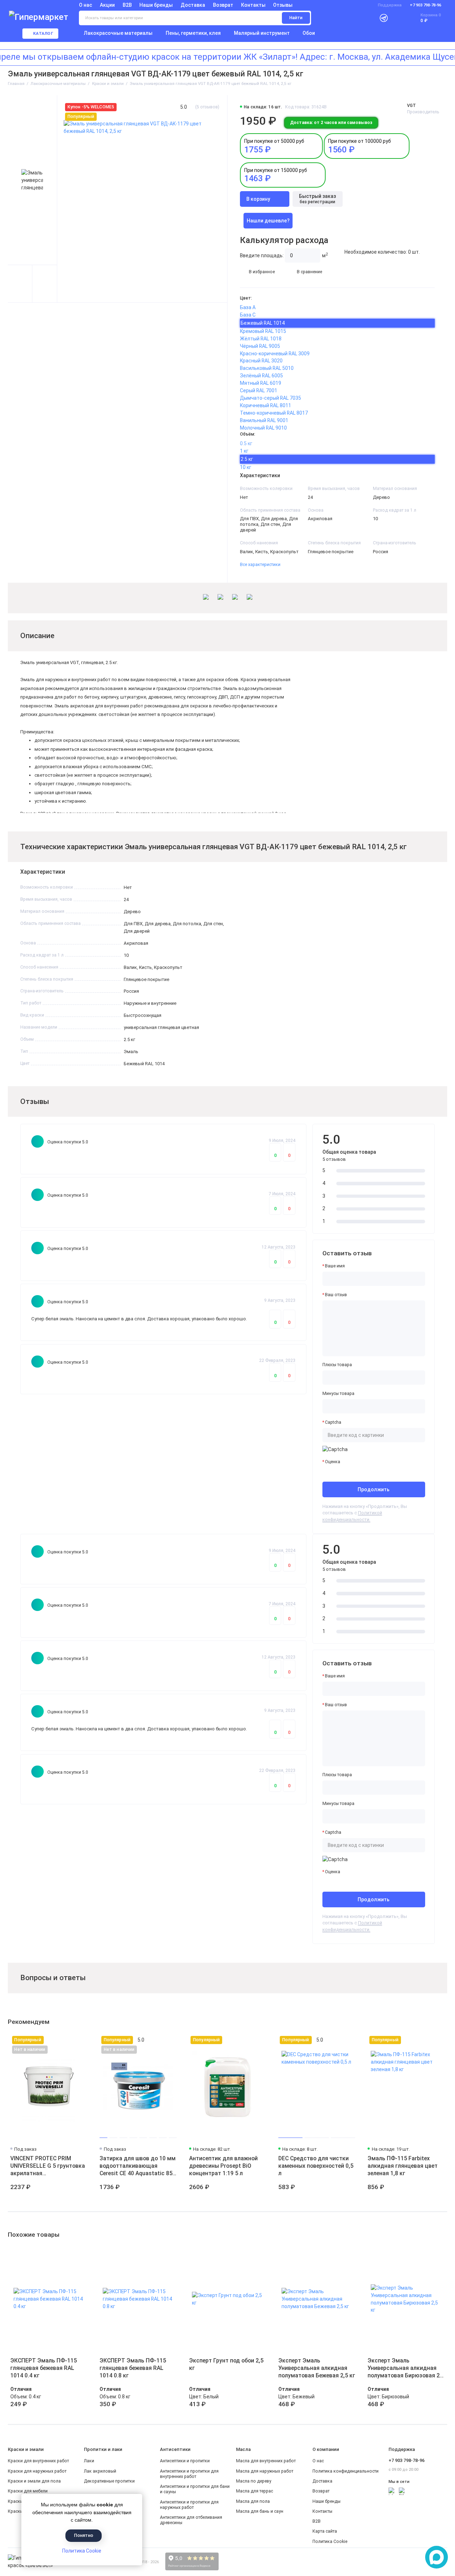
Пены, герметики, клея (193, 33)
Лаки (89, 2461)
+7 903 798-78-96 (425, 5)
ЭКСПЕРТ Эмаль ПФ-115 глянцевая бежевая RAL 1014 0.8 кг (133, 2368)
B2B (127, 5)
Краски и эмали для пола (34, 2481)
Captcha (333, 1422)
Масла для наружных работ (265, 2471)
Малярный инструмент (262, 33)
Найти (296, 18)
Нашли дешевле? (268, 221)
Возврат (223, 5)
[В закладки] (82, 2040)
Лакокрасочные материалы (118, 33)
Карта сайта (325, 2531)
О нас (318, 2461)
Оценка (333, 1462)
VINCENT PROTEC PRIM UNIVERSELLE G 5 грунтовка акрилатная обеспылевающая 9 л (48, 2166)
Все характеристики (260, 565)
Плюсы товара (337, 1365)
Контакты (253, 5)
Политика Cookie (82, 2551)
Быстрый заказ (317, 199)
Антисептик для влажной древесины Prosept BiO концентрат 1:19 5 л (223, 2166)
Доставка (193, 5)
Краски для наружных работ (37, 2471)
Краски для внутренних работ (38, 2461)
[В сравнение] (71, 2040)
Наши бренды (156, 5)
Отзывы (283, 5)
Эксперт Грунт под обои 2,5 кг (226, 2364)
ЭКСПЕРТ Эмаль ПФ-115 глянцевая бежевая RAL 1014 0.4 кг (44, 2368)
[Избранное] (398, 18)
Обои (309, 33)
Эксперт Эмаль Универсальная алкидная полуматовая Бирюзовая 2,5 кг (406, 2368)
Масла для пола (253, 2501)
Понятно (84, 2535)
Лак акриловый (100, 2471)
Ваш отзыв (336, 1295)
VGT (411, 106)
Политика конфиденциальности (346, 2471)
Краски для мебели (28, 2491)
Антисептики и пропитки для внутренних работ (189, 2474)
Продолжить (374, 1489)
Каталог (43, 34)
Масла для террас (255, 2491)
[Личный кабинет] (368, 18)
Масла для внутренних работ (266, 2461)
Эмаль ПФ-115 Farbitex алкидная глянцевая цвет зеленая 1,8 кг (403, 2166)
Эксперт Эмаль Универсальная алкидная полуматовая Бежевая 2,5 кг (317, 2368)
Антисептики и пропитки (185, 2461)
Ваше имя (335, 1266)
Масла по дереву (254, 2481)
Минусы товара (338, 1394)
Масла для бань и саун (260, 2511)
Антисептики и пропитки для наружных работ (189, 2505)
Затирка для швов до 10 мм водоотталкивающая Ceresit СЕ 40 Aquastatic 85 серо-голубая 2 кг (138, 2166)
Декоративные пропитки (109, 2481)
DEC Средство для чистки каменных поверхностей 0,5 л (316, 2166)
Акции (107, 5)
